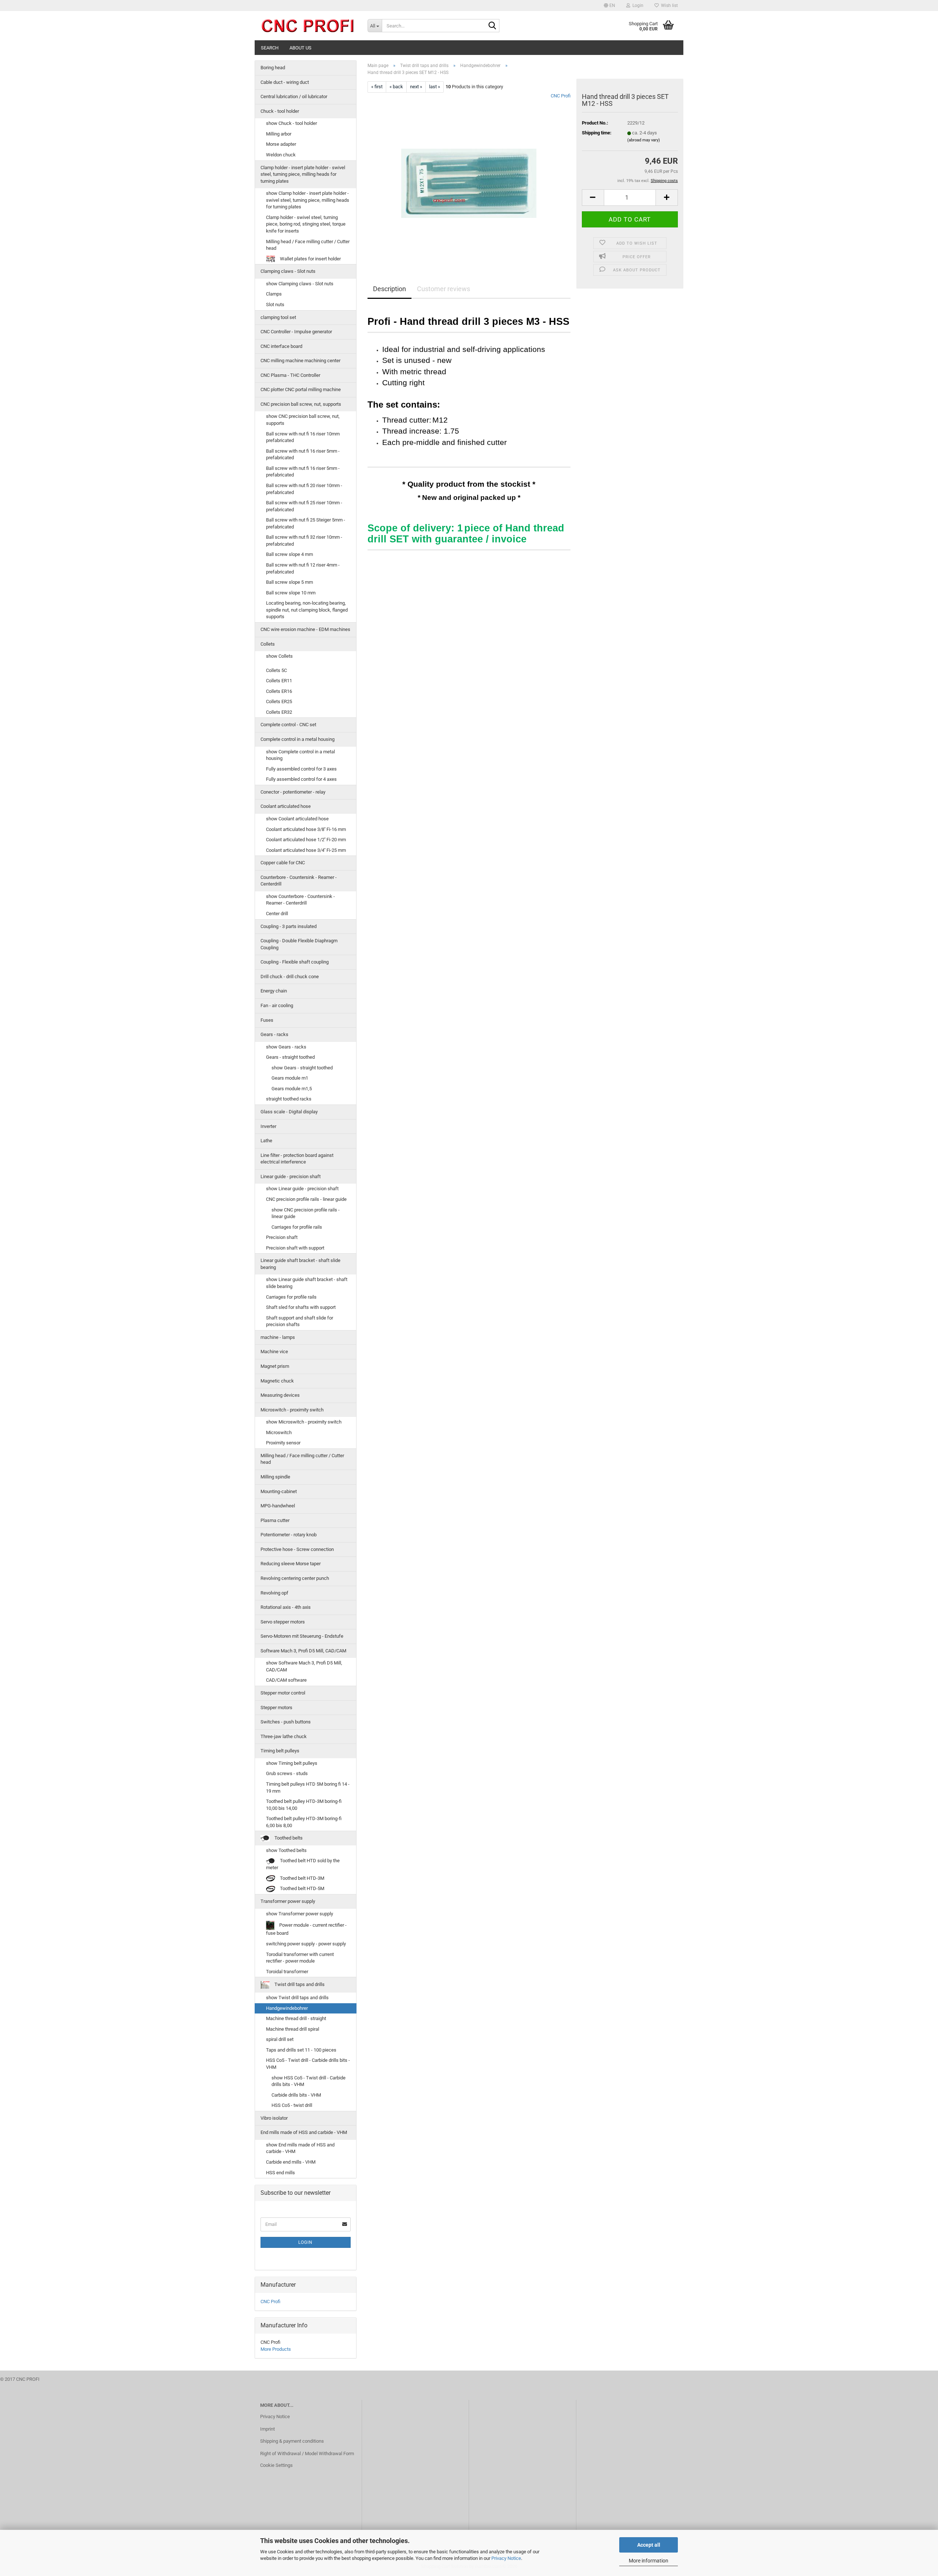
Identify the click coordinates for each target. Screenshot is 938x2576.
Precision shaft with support (295, 1248)
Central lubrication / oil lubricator (294, 96)
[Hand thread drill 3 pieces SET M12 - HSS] (469, 175)
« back (396, 87)
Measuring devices (280, 1395)
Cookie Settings (276, 2465)
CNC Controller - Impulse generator (296, 332)
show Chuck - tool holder (291, 123)
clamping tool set (278, 317)
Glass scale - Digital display (289, 1112)
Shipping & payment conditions (292, 2441)
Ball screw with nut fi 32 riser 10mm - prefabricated (304, 541)
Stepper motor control (283, 1693)
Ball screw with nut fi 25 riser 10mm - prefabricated (304, 506)
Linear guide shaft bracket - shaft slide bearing (300, 1264)
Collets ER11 (279, 681)
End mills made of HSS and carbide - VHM (304, 2132)
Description (389, 289)
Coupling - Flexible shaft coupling (295, 962)
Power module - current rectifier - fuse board (306, 1929)
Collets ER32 (279, 712)
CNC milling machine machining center (300, 361)
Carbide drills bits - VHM (296, 2095)
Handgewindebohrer (287, 2008)
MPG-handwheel (278, 1506)
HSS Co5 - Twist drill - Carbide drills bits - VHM (308, 2064)
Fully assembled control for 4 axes (301, 779)
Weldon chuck (281, 155)
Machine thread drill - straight (296, 2018)
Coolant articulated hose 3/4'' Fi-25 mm (306, 850)
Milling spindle (275, 1477)
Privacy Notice (506, 2558)
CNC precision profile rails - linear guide (306, 1199)
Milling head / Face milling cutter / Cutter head (308, 245)
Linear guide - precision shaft (291, 1176)
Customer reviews (444, 289)
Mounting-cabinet (279, 1491)
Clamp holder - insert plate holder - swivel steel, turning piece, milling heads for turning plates (303, 174)
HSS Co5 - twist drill (292, 2105)
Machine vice (274, 1352)
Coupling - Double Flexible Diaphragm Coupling (299, 944)
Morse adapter (281, 144)
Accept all (649, 2545)
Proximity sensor (283, 1443)
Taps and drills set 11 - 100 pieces (301, 2050)
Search (270, 48)
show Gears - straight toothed (302, 1068)
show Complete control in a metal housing (300, 755)
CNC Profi (561, 96)
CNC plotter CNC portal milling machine (301, 389)
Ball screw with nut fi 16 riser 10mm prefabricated (303, 437)
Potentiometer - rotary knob (289, 1535)
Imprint (267, 2429)
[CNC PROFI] (308, 26)
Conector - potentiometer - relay (293, 792)
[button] (610, 5)
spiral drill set (280, 2039)
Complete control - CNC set (288, 725)
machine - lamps (278, 1337)
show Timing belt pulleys (292, 1763)
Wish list (668, 5)
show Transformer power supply (300, 1914)
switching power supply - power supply (306, 1944)
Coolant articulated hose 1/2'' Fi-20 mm (306, 840)
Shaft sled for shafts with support (301, 1307)
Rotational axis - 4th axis (286, 1607)
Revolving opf (274, 1593)
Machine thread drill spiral (293, 2029)
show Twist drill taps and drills (297, 1998)
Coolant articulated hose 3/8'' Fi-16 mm (306, 829)
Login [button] (637, 5)
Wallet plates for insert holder (310, 259)
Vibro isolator (274, 2118)
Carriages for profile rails (297, 1227)
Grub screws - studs (287, 1773)
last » (435, 87)
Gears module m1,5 (292, 1089)
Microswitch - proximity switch (292, 1410)
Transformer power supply (288, 1901)
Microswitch (279, 1432)
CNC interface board (281, 346)
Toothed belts (288, 1838)
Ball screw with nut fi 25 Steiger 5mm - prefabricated (306, 523)
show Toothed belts (286, 1850)
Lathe (266, 1141)
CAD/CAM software (286, 1680)
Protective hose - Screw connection (297, 1549)
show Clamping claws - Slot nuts (300, 284)
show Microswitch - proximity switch (304, 1422)
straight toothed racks (289, 1099)
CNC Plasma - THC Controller (290, 375)
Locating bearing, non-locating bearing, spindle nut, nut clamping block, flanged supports (307, 610)
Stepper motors (276, 1708)
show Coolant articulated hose (297, 819)
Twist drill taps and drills (299, 1985)
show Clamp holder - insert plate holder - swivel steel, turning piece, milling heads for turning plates (308, 200)
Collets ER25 (279, 701)
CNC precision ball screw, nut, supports (301, 404)
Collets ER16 (279, 691)
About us (300, 48)
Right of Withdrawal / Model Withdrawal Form (307, 2453)
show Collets (279, 656)
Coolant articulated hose (286, 806)
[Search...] (492, 26)
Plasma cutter (275, 1520)
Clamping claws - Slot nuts (288, 271)
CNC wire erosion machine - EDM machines (305, 629)
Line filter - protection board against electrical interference (297, 1159)
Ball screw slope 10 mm (291, 593)
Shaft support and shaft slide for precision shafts (300, 1321)
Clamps (274, 294)
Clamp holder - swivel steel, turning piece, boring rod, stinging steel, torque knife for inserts (306, 224)
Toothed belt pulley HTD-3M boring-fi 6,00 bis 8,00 (304, 1822)
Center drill (277, 914)
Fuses (267, 1020)
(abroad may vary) (644, 140)
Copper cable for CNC (283, 863)
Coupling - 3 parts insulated (289, 926)
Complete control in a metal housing (298, 739)
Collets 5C (276, 670)
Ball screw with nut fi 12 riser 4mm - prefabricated (303, 568)
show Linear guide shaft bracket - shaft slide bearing (307, 1283)
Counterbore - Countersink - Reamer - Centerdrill (299, 881)
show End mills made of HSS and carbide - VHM (300, 2148)
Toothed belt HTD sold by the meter (303, 1864)
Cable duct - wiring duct (285, 82)
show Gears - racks (286, 1047)
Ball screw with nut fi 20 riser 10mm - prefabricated (304, 489)
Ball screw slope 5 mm (289, 582)
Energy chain (274, 991)
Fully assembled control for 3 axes (301, 769)
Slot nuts (275, 305)
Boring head (273, 68)
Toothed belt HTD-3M (302, 1878)
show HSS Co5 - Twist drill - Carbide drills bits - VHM (309, 2081)
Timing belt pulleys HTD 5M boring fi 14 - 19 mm (308, 1788)
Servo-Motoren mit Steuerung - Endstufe (302, 1636)
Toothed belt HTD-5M (302, 1888)
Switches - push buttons (286, 1722)
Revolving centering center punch (295, 1578)
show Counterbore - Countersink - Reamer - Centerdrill (300, 900)
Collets (268, 644)
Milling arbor (279, 134)
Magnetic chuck (277, 1381)
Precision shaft (282, 1237)
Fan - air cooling (277, 1005)
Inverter (268, 1126)
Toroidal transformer (287, 1972)
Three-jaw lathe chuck (284, 1736)
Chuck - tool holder (280, 111)
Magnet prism (275, 1366)
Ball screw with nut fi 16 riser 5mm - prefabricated (303, 454)
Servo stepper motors (283, 1622)
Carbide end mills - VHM (291, 2162)
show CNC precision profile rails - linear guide (306, 1213)
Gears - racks (274, 1034)
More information (649, 2561)
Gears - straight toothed (290, 1057)
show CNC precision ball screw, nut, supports (303, 420)
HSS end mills (280, 2173)
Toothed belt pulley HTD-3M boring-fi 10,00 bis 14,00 (304, 1805)
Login (305, 2242)
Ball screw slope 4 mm (289, 554)
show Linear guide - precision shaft (302, 1189)
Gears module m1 (290, 1078)
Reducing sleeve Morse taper (291, 1564)
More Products (276, 2349)
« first (377, 87)
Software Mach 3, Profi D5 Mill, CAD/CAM (303, 1651)
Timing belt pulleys (280, 1751)
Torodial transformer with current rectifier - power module (300, 1958)
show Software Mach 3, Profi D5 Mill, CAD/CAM (304, 1666)
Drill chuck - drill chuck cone (290, 977)
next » (416, 87)
